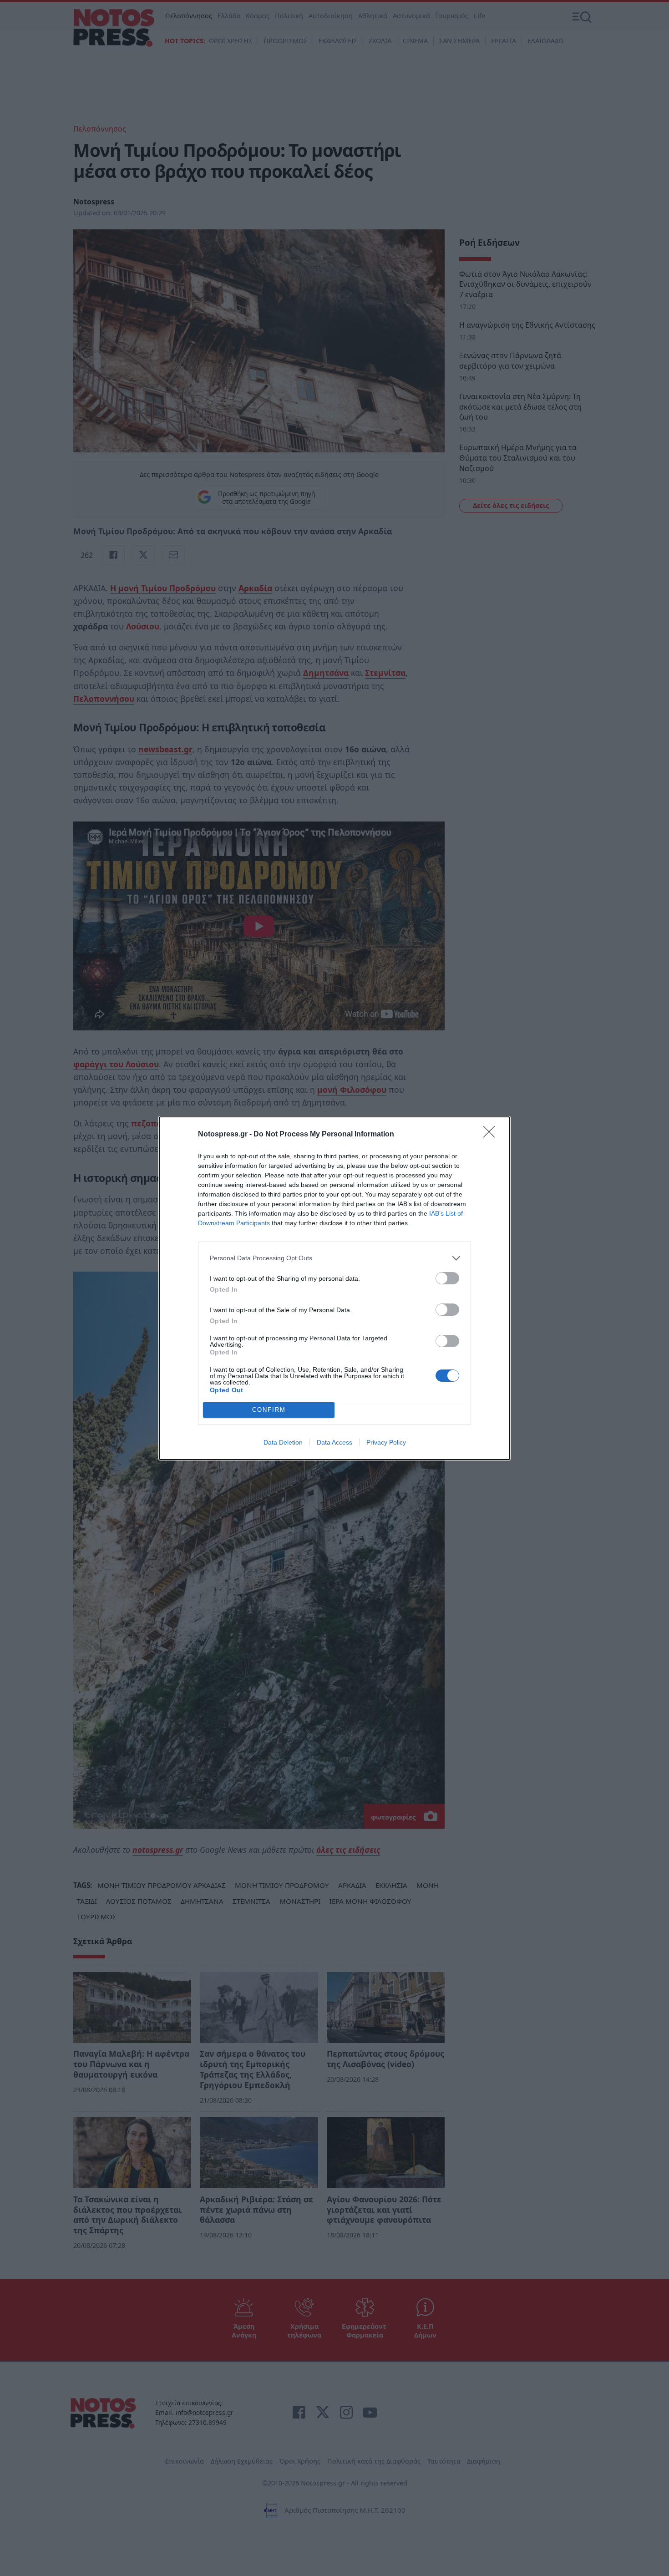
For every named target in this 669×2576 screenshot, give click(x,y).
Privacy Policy (386, 1442)
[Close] (492, 1135)
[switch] (447, 1278)
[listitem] (334, 1258)
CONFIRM (269, 1410)
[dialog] (334, 1288)
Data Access (334, 1442)
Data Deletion (283, 1442)
